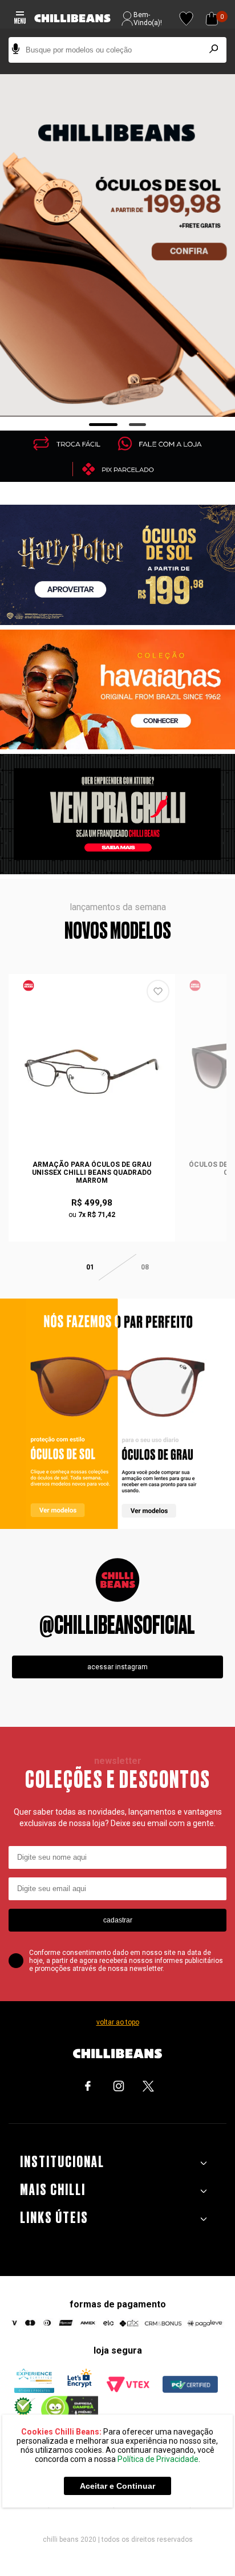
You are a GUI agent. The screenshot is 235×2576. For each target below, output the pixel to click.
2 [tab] (138, 425)
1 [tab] (104, 425)
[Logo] (72, 19)
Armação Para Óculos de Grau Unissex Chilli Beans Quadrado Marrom (92, 1173)
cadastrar (118, 1920)
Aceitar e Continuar (117, 2486)
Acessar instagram (117, 1667)
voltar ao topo (118, 2022)
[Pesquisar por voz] (16, 50)
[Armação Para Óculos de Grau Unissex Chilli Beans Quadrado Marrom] (92, 1072)
